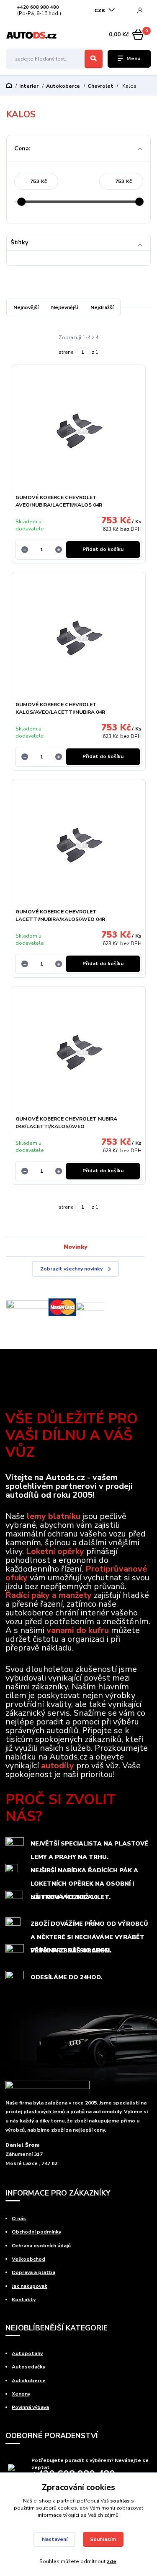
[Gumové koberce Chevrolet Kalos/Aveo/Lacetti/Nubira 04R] (78, 639)
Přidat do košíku (103, 549)
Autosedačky (28, 2367)
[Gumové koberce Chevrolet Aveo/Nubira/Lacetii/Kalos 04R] (78, 432)
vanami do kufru (78, 1630)
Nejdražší (102, 307)
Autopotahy (27, 2353)
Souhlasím (103, 2539)
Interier (29, 86)
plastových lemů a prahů (54, 2112)
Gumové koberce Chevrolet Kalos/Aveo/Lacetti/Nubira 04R (60, 708)
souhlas (120, 2501)
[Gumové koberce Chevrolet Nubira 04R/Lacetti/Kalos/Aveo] (78, 1053)
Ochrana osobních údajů (41, 2246)
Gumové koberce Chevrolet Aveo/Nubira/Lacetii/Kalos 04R (59, 501)
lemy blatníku (54, 1516)
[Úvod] (32, 35)
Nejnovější (26, 307)
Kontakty (24, 2300)
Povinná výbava (30, 2407)
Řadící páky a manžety (49, 1595)
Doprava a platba (33, 2272)
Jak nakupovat (30, 2286)
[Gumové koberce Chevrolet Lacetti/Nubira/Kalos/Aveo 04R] (78, 846)
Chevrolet (100, 86)
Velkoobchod (28, 2259)
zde (112, 2561)
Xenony (21, 2394)
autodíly (58, 1766)
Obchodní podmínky (36, 2232)
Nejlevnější (64, 307)
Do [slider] (140, 202)
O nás (19, 2219)
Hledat (94, 59)
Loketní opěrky (55, 1551)
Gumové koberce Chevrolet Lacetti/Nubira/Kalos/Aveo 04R (60, 915)
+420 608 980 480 (38, 8)
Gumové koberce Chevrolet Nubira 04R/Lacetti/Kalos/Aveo (66, 1123)
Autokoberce (63, 86)
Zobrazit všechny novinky (71, 1269)
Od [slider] (22, 202)
